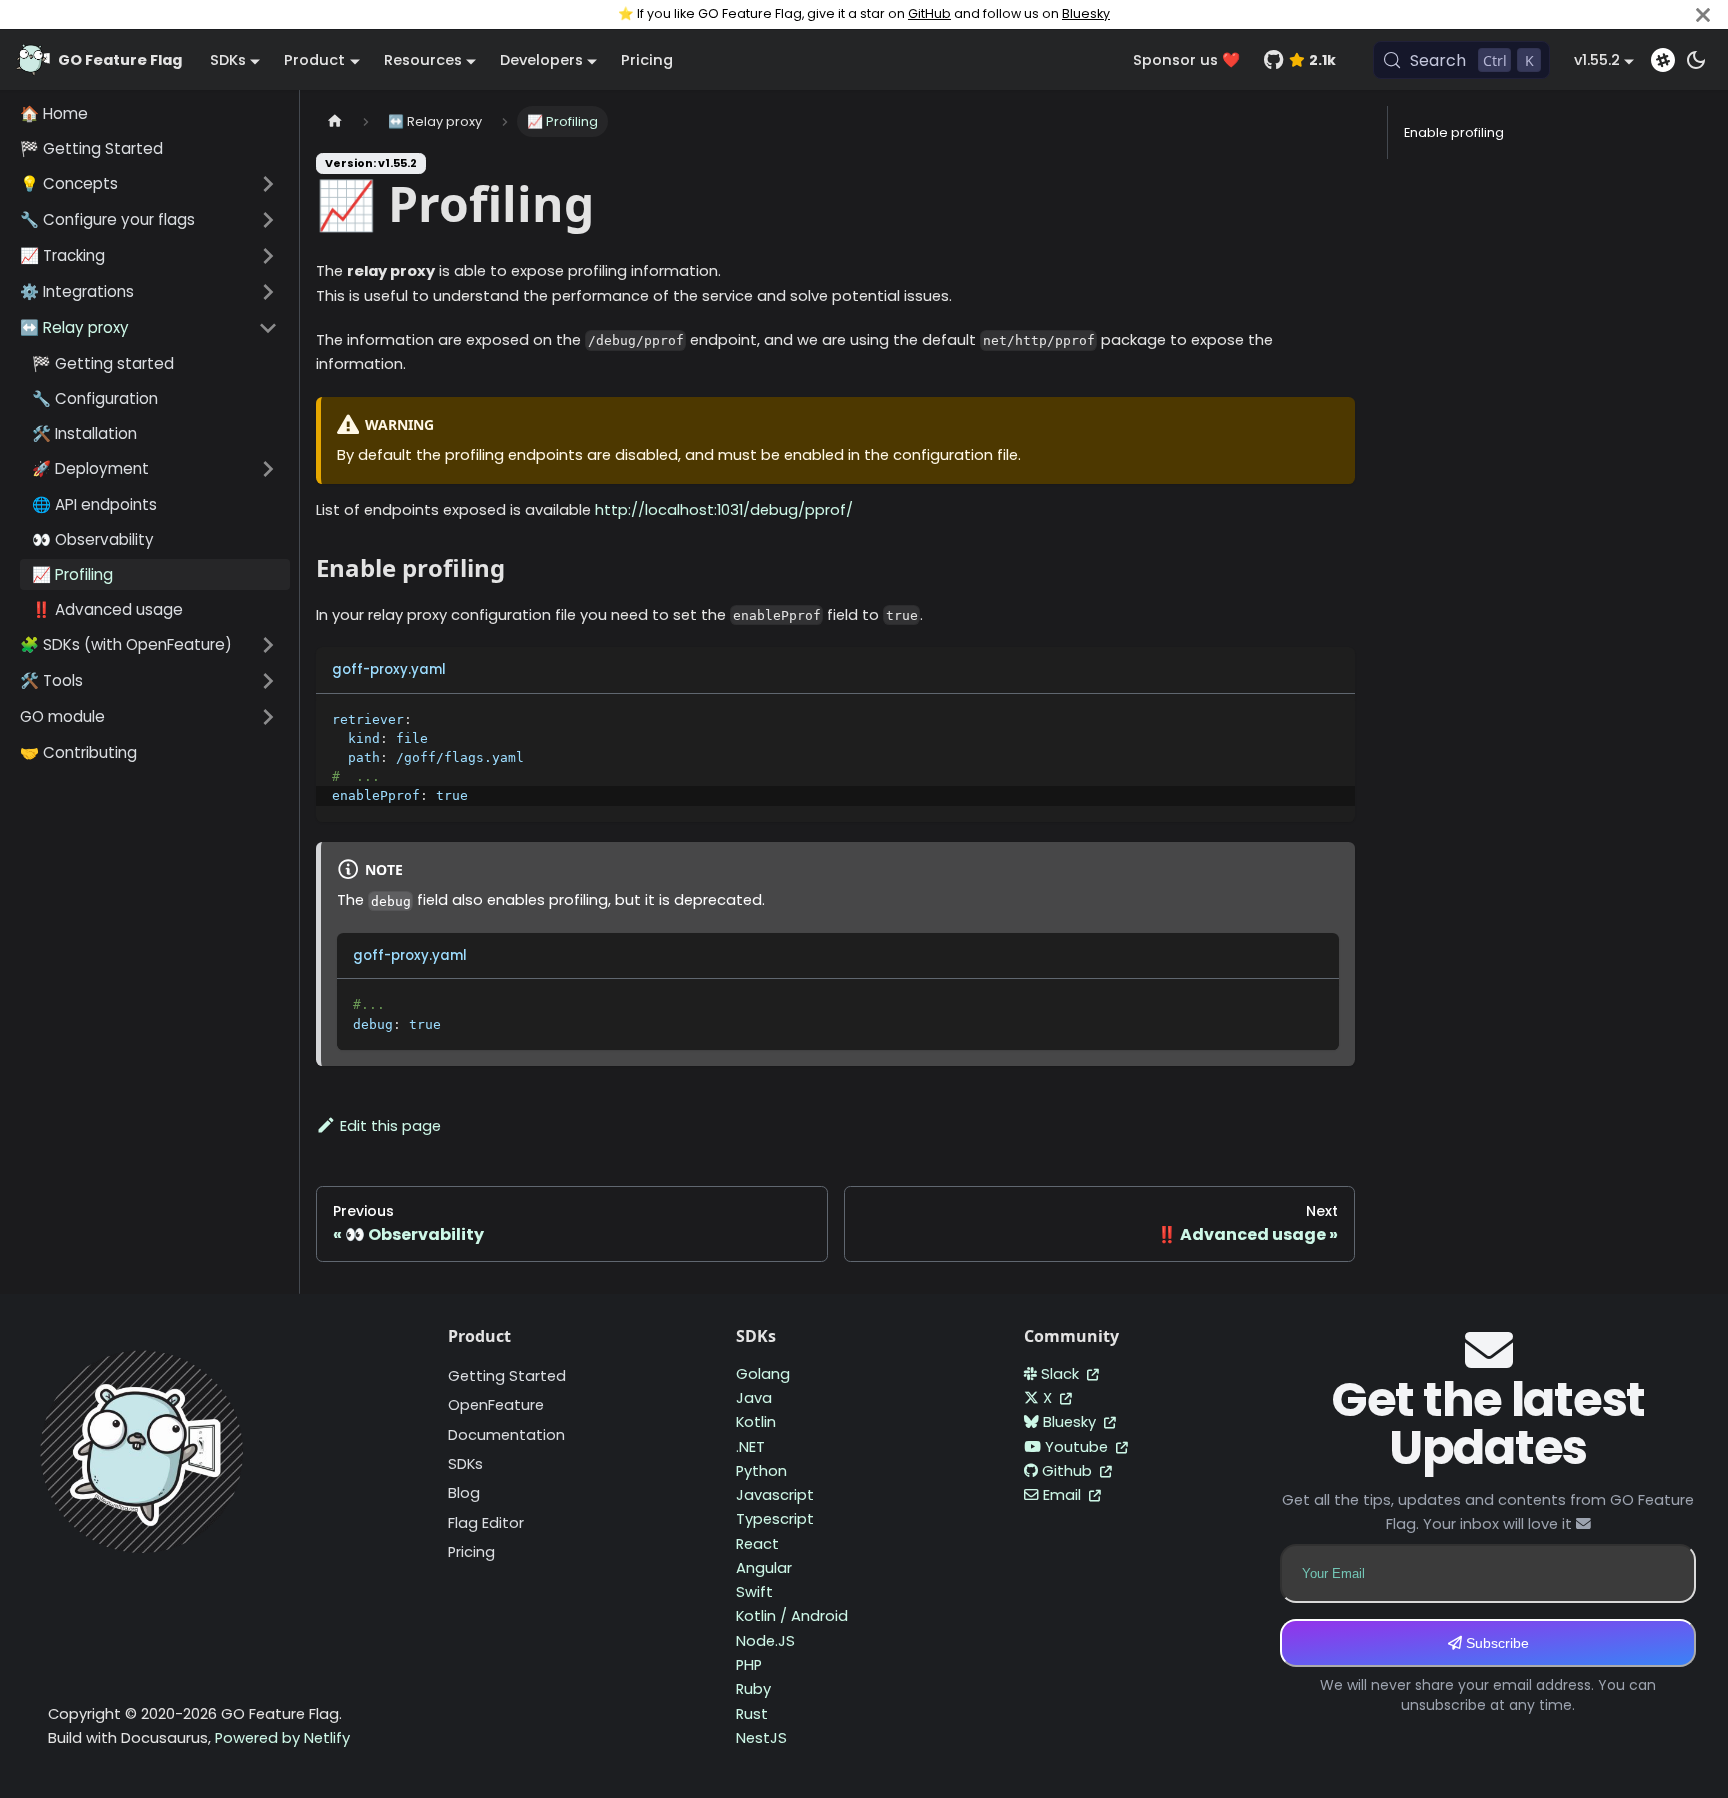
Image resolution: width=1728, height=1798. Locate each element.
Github (1069, 1471)
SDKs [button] (228, 60)
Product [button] (314, 60)
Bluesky (1086, 13)
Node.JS (765, 1641)
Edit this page (390, 1126)
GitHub (929, 13)
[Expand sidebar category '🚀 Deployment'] (268, 469)
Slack (1062, 1374)
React (757, 1544)
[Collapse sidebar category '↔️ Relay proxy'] (268, 328)
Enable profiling (1454, 132)
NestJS (761, 1738)
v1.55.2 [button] (1597, 60)
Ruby (753, 1689)
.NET (750, 1447)
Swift (754, 1592)
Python (761, 1471)
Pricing (647, 60)
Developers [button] (541, 60)
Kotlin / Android (792, 1616)
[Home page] (335, 121)
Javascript (775, 1495)
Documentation (506, 1435)
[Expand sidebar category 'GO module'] (268, 717)
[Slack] (1663, 60)
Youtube (1078, 1447)
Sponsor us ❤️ (1186, 60)
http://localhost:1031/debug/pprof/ (724, 510)
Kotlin (756, 1422)
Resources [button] (423, 60)
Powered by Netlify (282, 1738)
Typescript (775, 1519)
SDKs (465, 1464)
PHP (749, 1665)
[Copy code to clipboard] (1330, 718)
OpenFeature (496, 1405)
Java (754, 1398)
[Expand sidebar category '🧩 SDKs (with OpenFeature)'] (268, 645)
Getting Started (507, 1376)
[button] (149, 184)
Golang (763, 1374)
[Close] (1703, 14)
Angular (764, 1568)
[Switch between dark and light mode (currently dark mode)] (1696, 60)
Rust (752, 1714)
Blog (464, 1493)
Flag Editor (486, 1523)
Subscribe (1495, 1643)
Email (1064, 1495)
